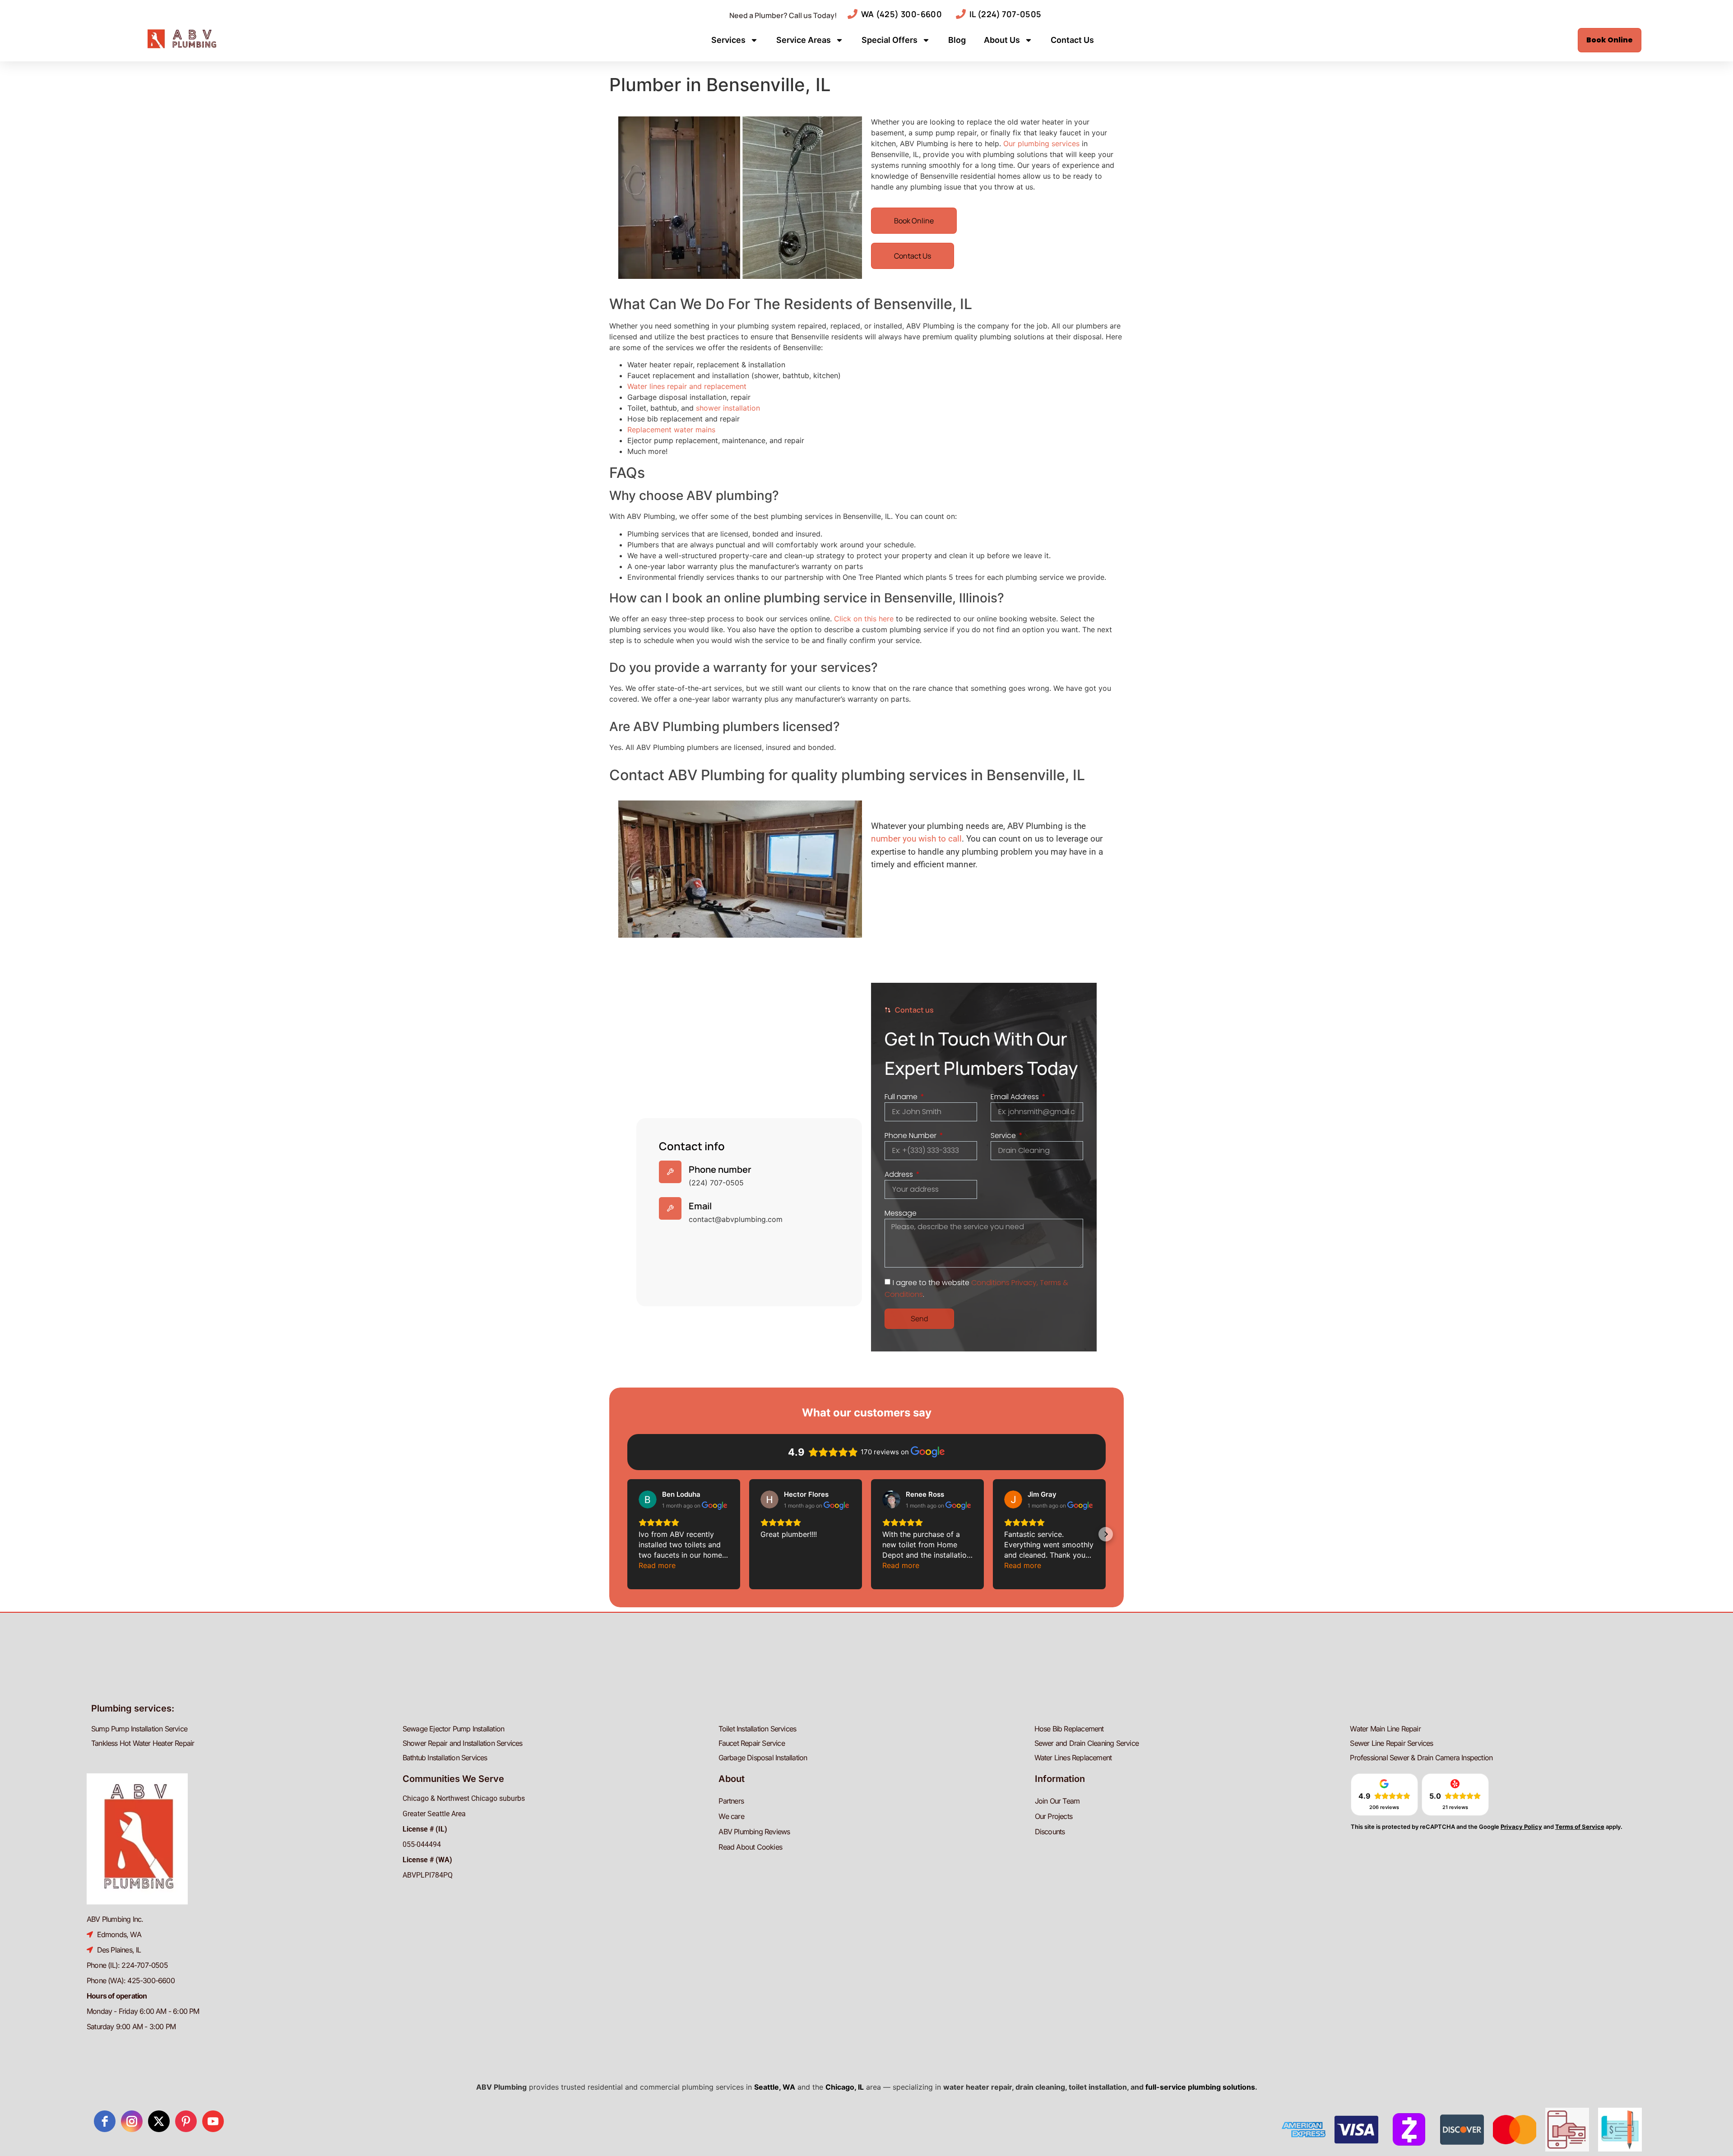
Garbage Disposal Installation (763, 1758)
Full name (902, 1097)
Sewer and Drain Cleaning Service (1087, 1743)
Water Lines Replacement (1073, 1758)
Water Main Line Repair (1385, 1729)
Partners (731, 1801)
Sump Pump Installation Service (139, 1729)
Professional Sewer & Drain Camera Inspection (1421, 1758)
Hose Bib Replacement (1069, 1729)
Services (728, 40)
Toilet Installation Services (758, 1729)
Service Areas (804, 40)
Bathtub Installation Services (445, 1758)
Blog (957, 40)
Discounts (1050, 1832)
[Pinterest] (186, 2121)
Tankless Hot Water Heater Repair (143, 1743)
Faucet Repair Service (752, 1743)
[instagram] (132, 2121)
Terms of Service (1580, 1827)
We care (731, 1816)
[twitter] (159, 2121)
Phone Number (911, 1136)
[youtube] (213, 2121)
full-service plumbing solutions (1200, 2087)
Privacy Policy (1521, 1827)
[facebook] (105, 2121)
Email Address (1016, 1097)
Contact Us (1072, 40)
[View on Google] (648, 1499)
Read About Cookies (750, 1847)
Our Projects (1054, 1816)
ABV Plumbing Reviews (754, 1832)
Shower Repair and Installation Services (463, 1743)
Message (901, 1213)
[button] (627, 1534)
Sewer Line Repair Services (1391, 1743)
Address (900, 1174)
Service (1004, 1136)
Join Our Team (1057, 1801)
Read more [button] (657, 1565)
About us (1002, 40)
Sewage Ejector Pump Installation (453, 1729)
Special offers (890, 40)
